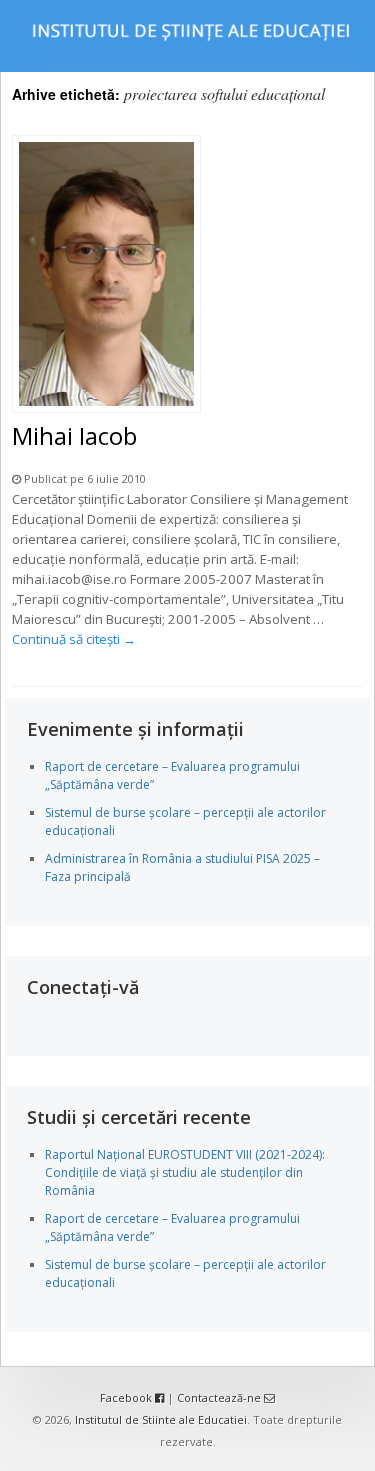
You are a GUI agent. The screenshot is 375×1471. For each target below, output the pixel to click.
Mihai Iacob (74, 435)
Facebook (127, 1397)
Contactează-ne (220, 1397)
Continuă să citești (74, 639)
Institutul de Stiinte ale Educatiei (161, 1419)
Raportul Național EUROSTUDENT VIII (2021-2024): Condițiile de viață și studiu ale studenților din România (185, 1172)
